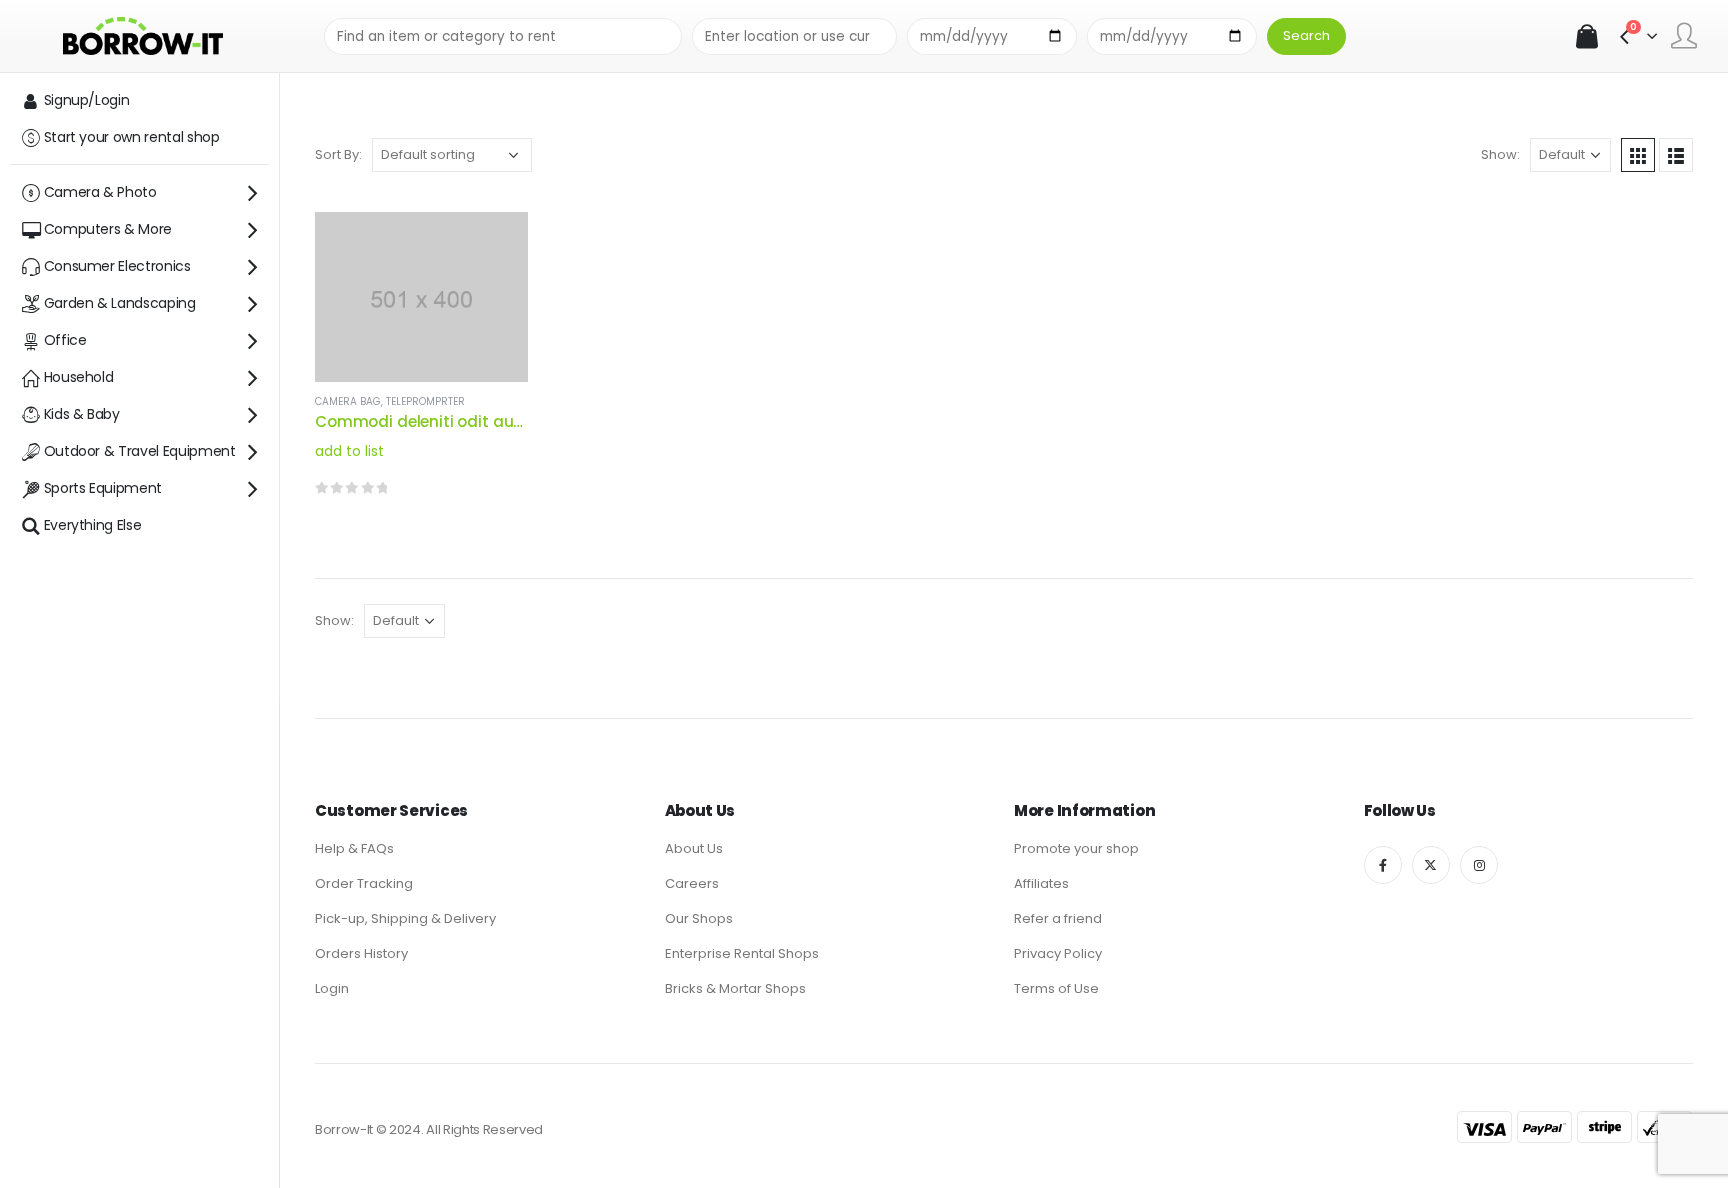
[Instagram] (1479, 865)
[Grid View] (1638, 155)
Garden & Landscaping (120, 303)
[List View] (1676, 155)
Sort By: (338, 154)
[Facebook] (1383, 865)
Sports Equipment (103, 488)
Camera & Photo (100, 192)
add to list (349, 451)
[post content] (421, 297)
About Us (694, 848)
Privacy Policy (1058, 953)
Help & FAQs (354, 848)
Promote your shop (1076, 848)
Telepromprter (425, 401)
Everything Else (93, 525)
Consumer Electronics (117, 266)
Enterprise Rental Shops (742, 953)
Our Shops (699, 918)
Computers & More (108, 229)
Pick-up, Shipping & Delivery (405, 918)
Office (65, 340)
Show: (1500, 154)
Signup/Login (87, 100)
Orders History (361, 953)
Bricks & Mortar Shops (735, 988)
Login (332, 988)
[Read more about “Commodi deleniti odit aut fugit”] (495, 245)
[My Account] (1684, 36)
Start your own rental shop (132, 137)
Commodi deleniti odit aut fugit (438, 421)
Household (79, 377)
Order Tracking (364, 883)
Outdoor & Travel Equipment (140, 451)
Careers (692, 883)
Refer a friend (1058, 918)
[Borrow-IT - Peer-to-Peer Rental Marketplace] (143, 35)
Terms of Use (1056, 988)
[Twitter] (1431, 865)
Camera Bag (348, 401)
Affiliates (1041, 883)
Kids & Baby (82, 414)
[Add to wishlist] (495, 286)
